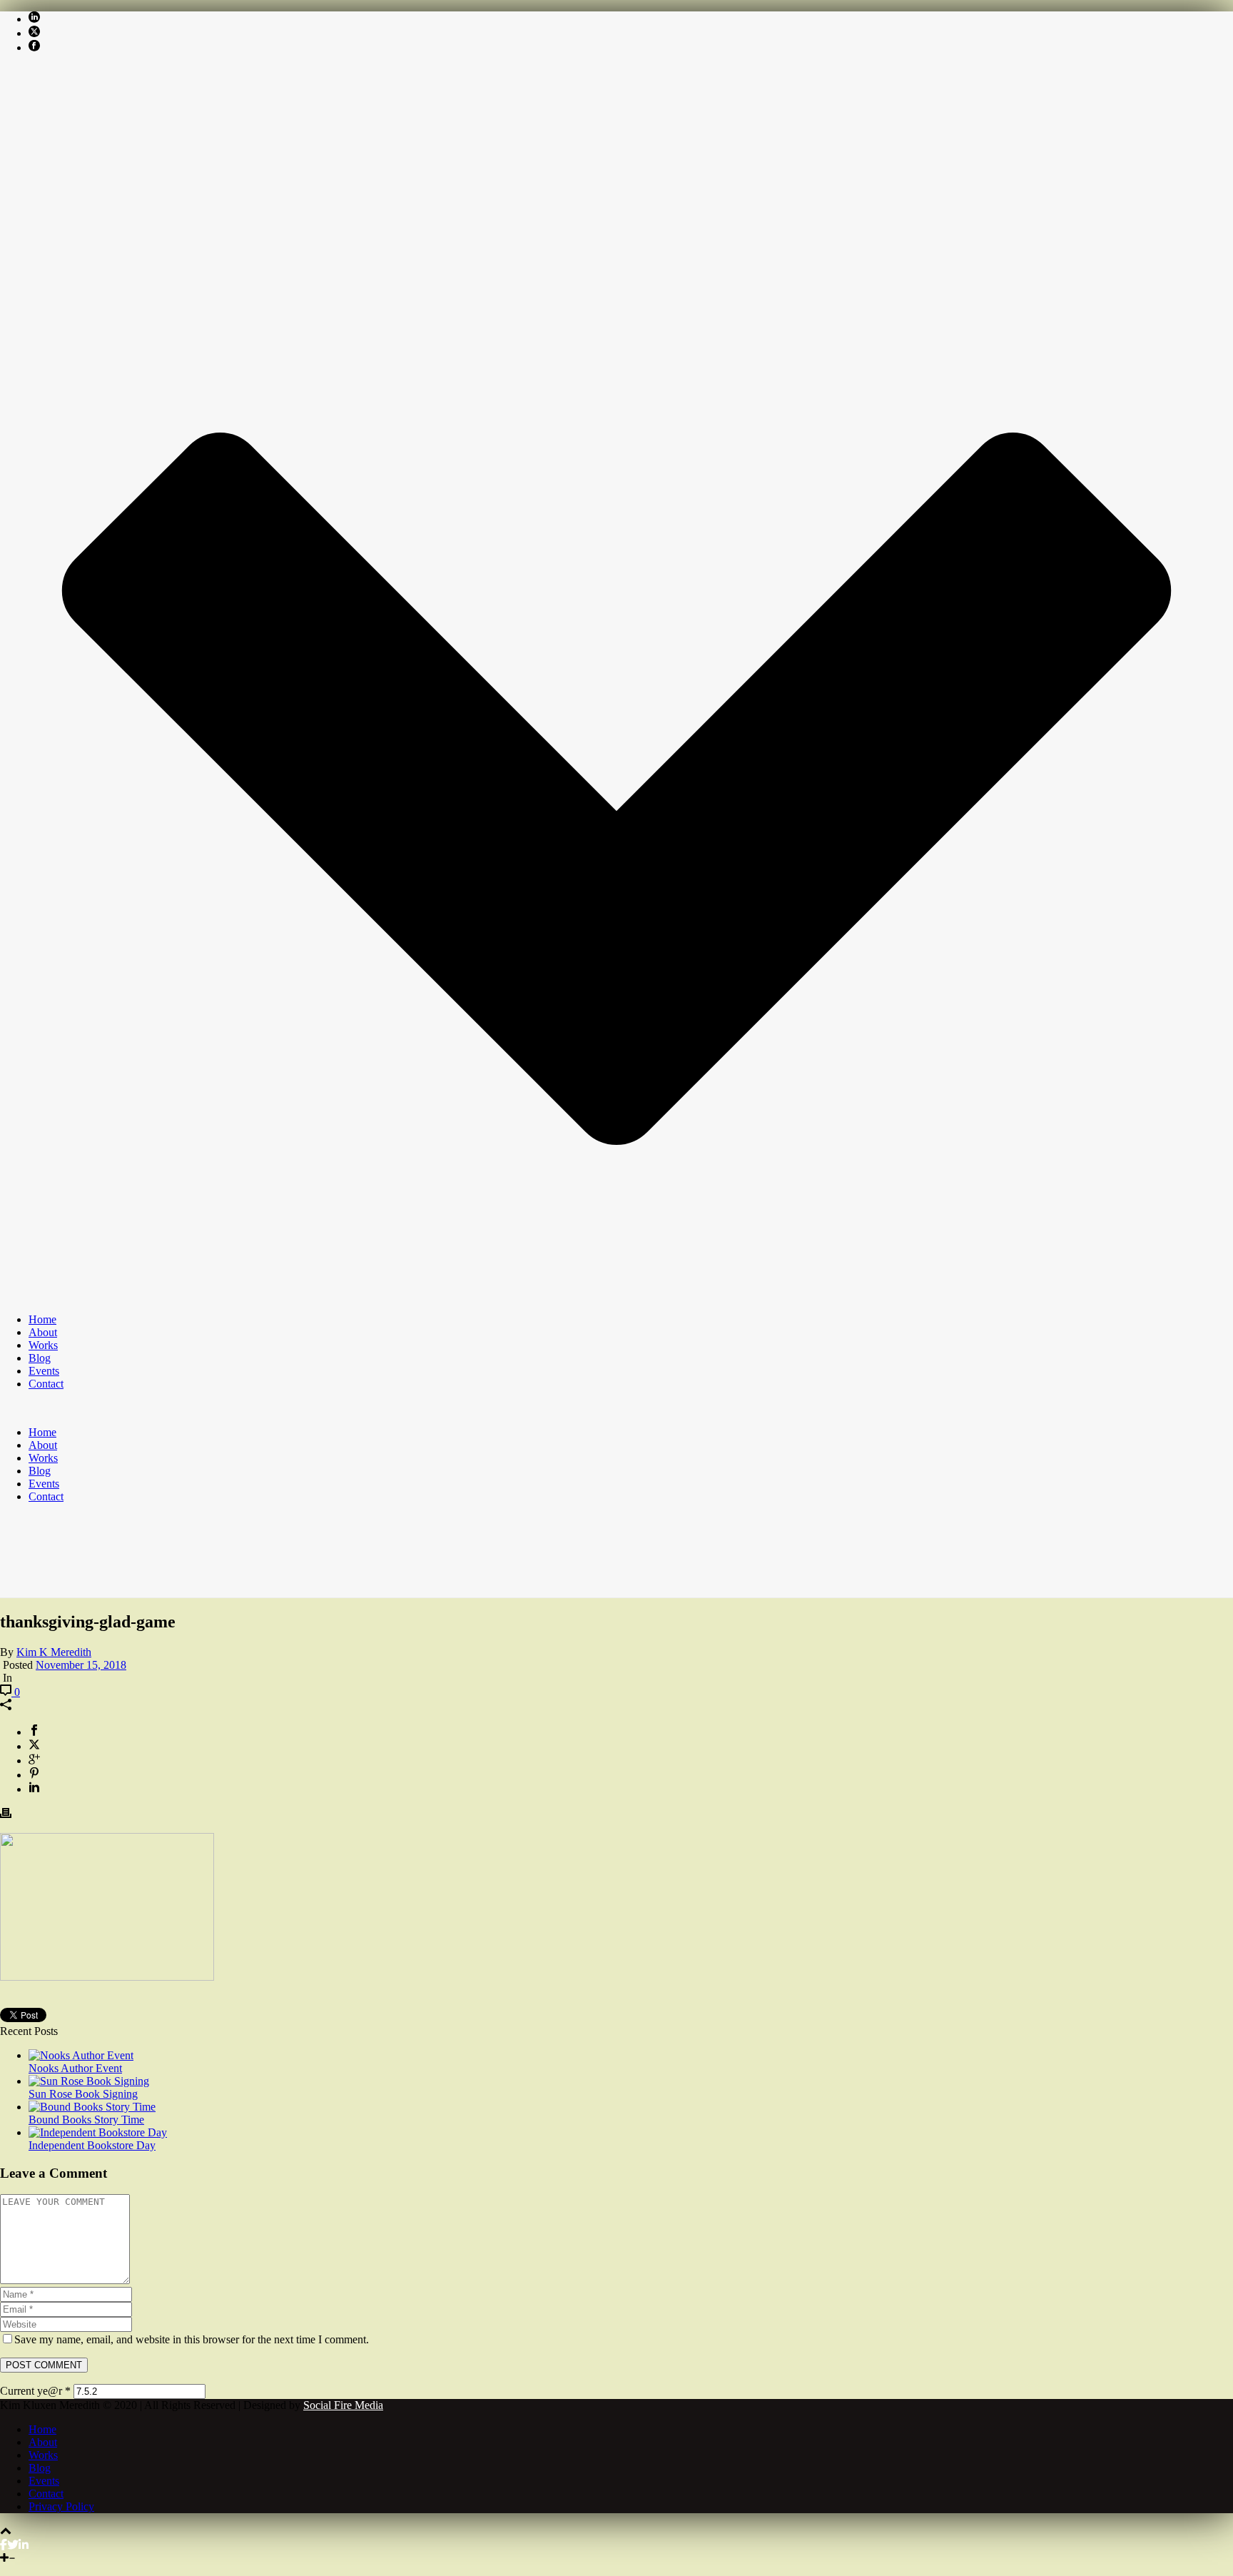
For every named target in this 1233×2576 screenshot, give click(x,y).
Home (42, 1319)
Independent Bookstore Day (92, 2145)
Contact (46, 1384)
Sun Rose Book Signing (83, 2094)
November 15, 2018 (81, 1665)
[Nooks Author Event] (81, 2055)
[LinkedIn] (24, 2545)
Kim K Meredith (54, 1652)
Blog (40, 1358)
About (43, 1332)
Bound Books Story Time (86, 2120)
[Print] (6, 1815)
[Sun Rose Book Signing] (89, 2081)
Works (43, 1345)
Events (44, 1371)
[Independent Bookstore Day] (98, 2132)
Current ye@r (35, 2391)
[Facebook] (4, 2545)
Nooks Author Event (75, 2068)
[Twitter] (13, 2545)
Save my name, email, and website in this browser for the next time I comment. (192, 2339)
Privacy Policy (61, 2506)
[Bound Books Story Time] (92, 2107)
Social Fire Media (343, 2405)
